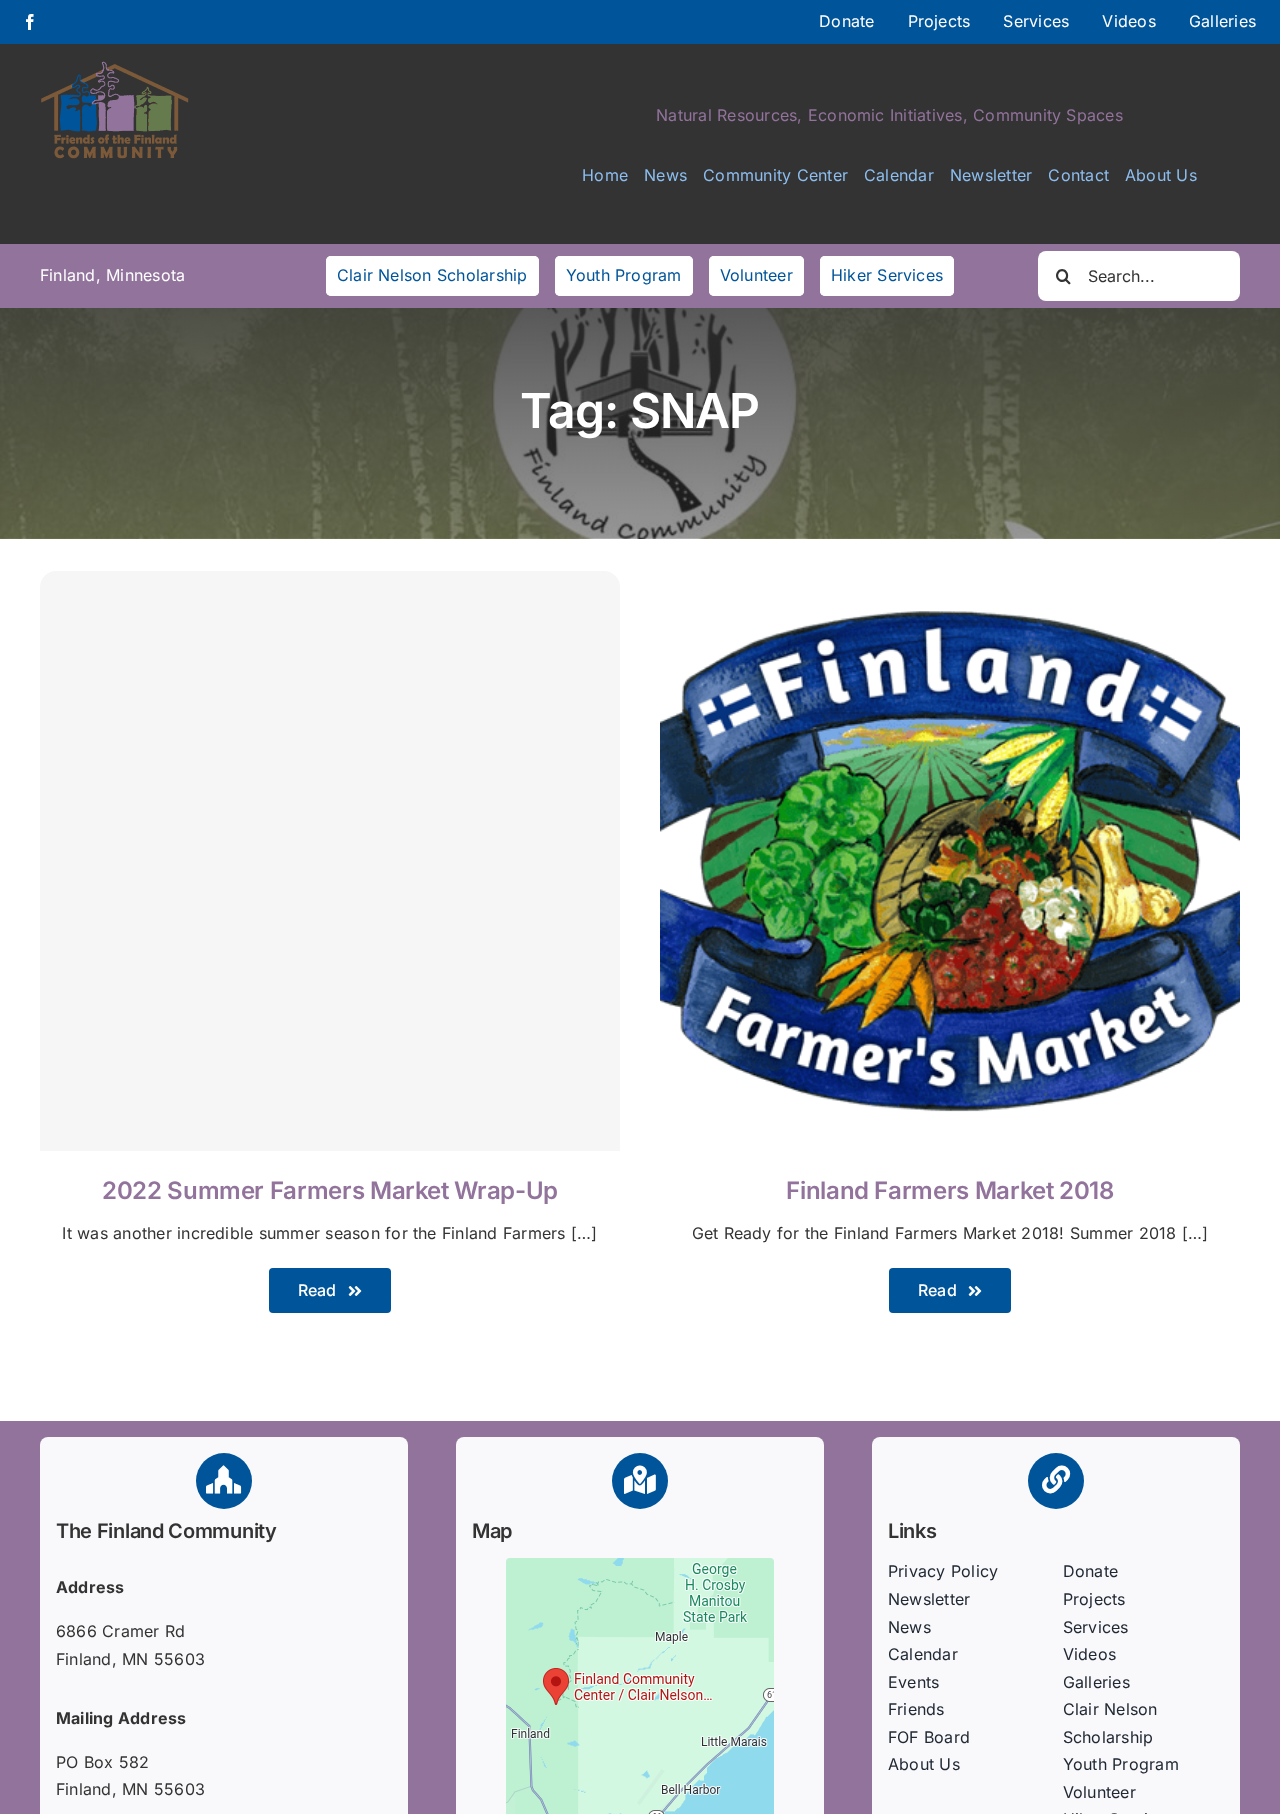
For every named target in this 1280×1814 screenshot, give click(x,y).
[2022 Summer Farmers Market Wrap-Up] (330, 861)
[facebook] (30, 22)
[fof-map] (640, 1566)
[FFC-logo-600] (115, 68)
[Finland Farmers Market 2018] (950, 584)
